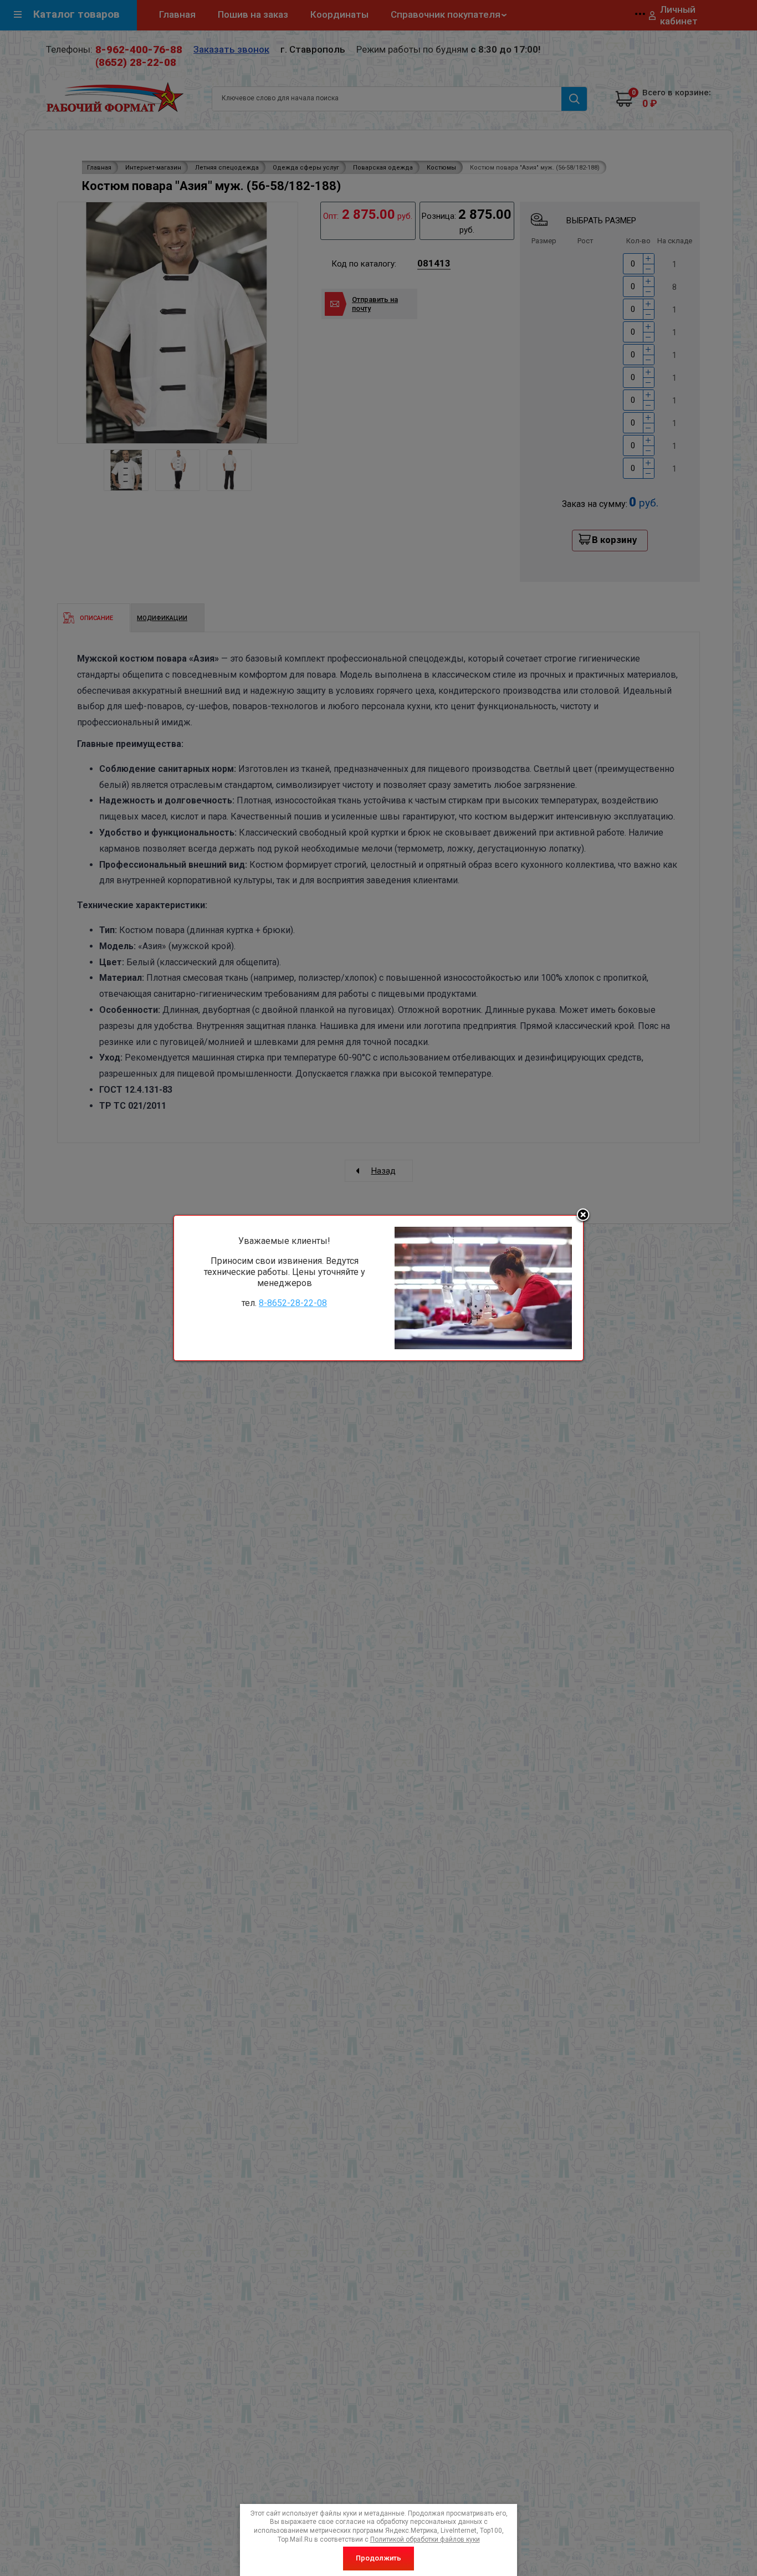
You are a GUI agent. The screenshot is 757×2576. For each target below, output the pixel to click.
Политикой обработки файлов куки (425, 2539)
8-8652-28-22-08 (293, 1303)
